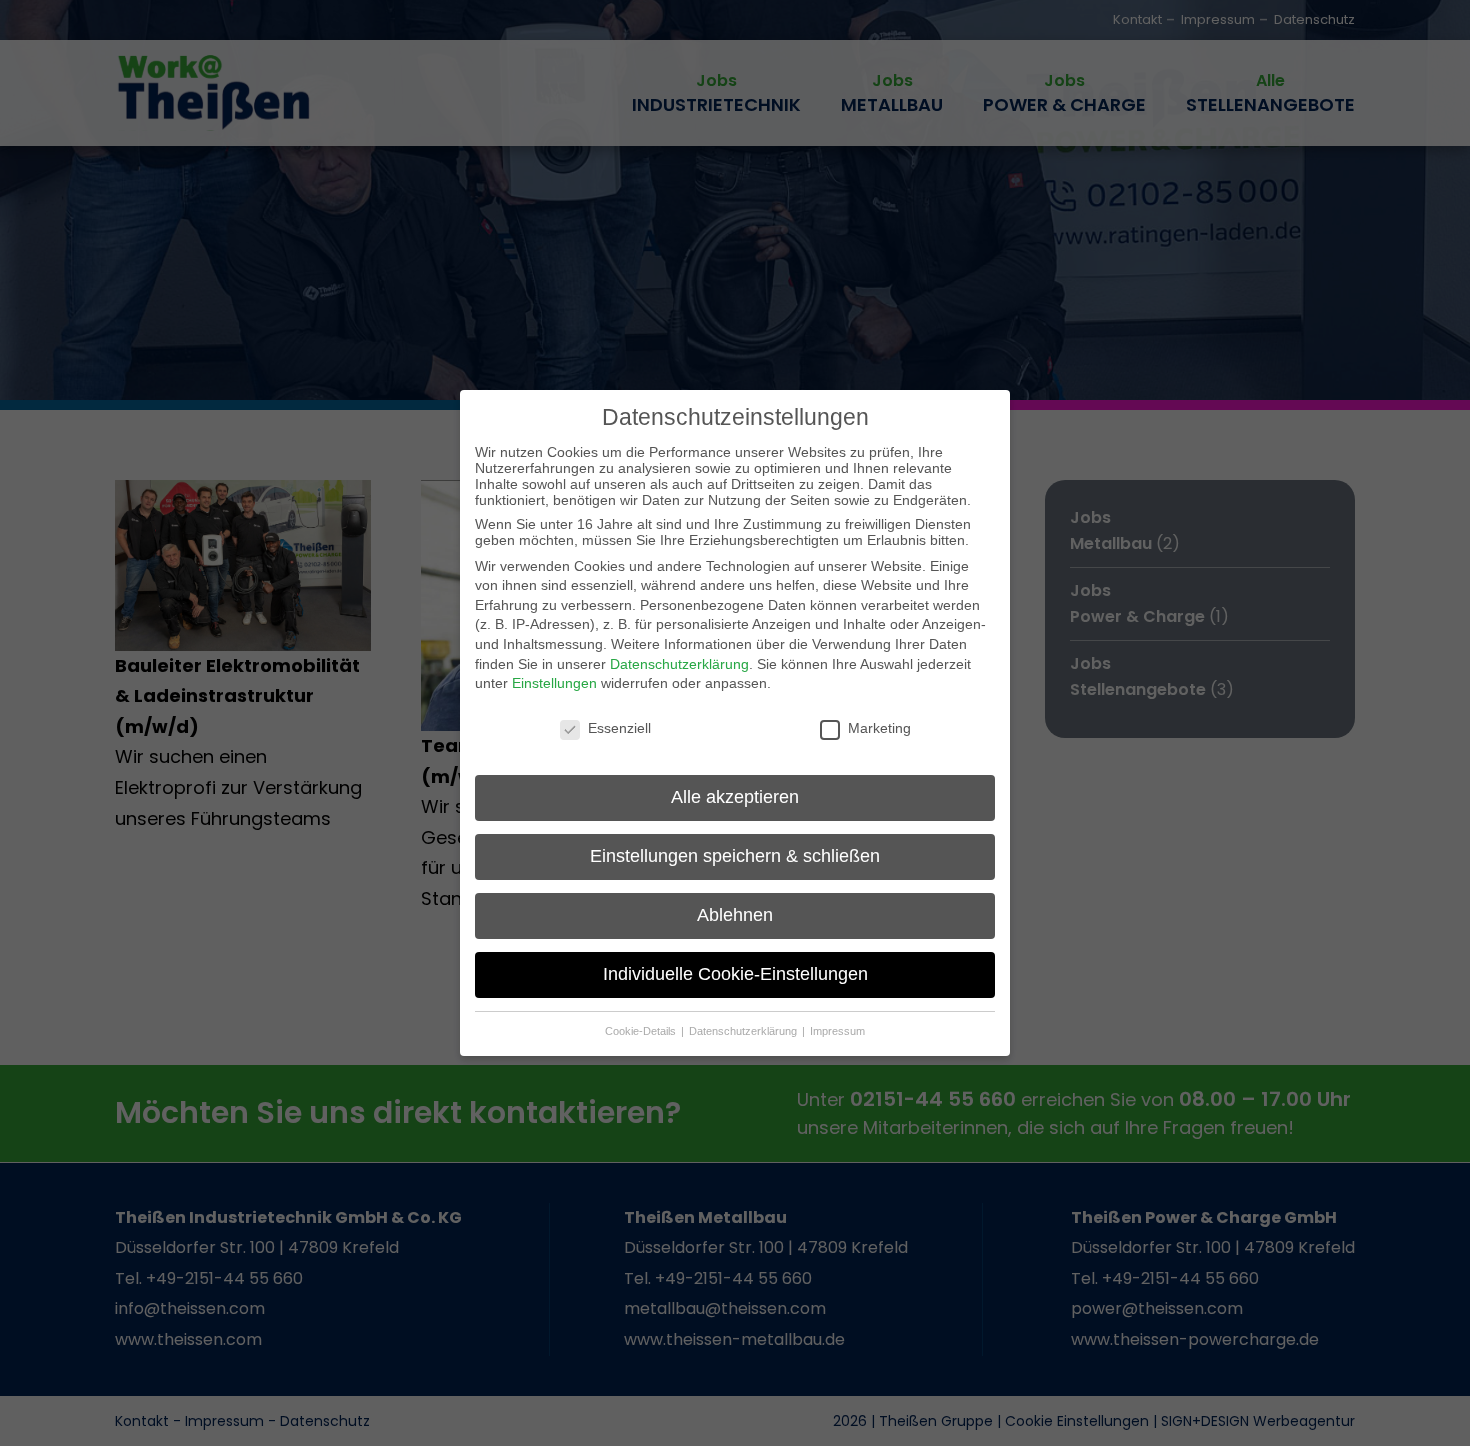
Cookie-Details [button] (642, 1031)
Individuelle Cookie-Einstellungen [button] (735, 974)
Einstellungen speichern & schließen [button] (735, 856)
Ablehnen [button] (735, 915)
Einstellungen (554, 683)
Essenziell (619, 728)
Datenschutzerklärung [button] (744, 1031)
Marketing (879, 728)
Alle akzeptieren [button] (735, 797)
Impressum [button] (837, 1031)
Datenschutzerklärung (679, 664)
